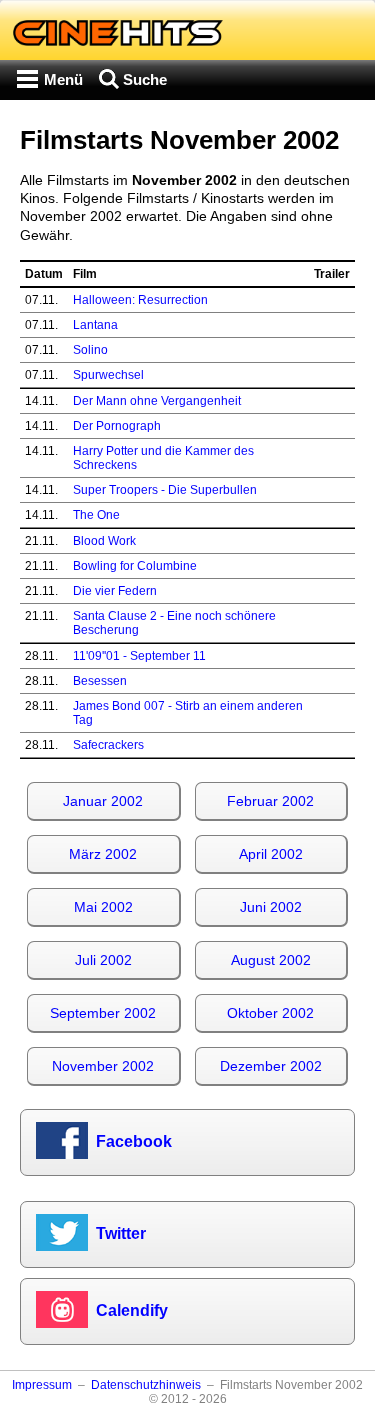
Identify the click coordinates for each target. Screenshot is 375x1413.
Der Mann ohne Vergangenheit (157, 401)
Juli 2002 (103, 960)
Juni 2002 (271, 907)
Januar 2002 (103, 801)
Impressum (42, 1385)
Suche (145, 79)
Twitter (121, 1233)
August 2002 (271, 960)
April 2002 (271, 854)
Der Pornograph (117, 426)
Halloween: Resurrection (140, 300)
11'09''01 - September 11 (139, 656)
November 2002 (103, 1066)
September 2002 (103, 1013)
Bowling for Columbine (135, 566)
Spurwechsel (108, 375)
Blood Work (104, 541)
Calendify (132, 1310)
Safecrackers (108, 745)
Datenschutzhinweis (146, 1385)
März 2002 (103, 854)
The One (96, 515)
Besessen (100, 681)
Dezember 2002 (271, 1066)
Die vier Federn (115, 591)
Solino (90, 350)
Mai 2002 (103, 907)
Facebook (134, 1141)
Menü (63, 79)
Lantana (95, 325)
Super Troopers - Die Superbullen (165, 490)
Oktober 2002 (270, 1013)
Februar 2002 (270, 801)
